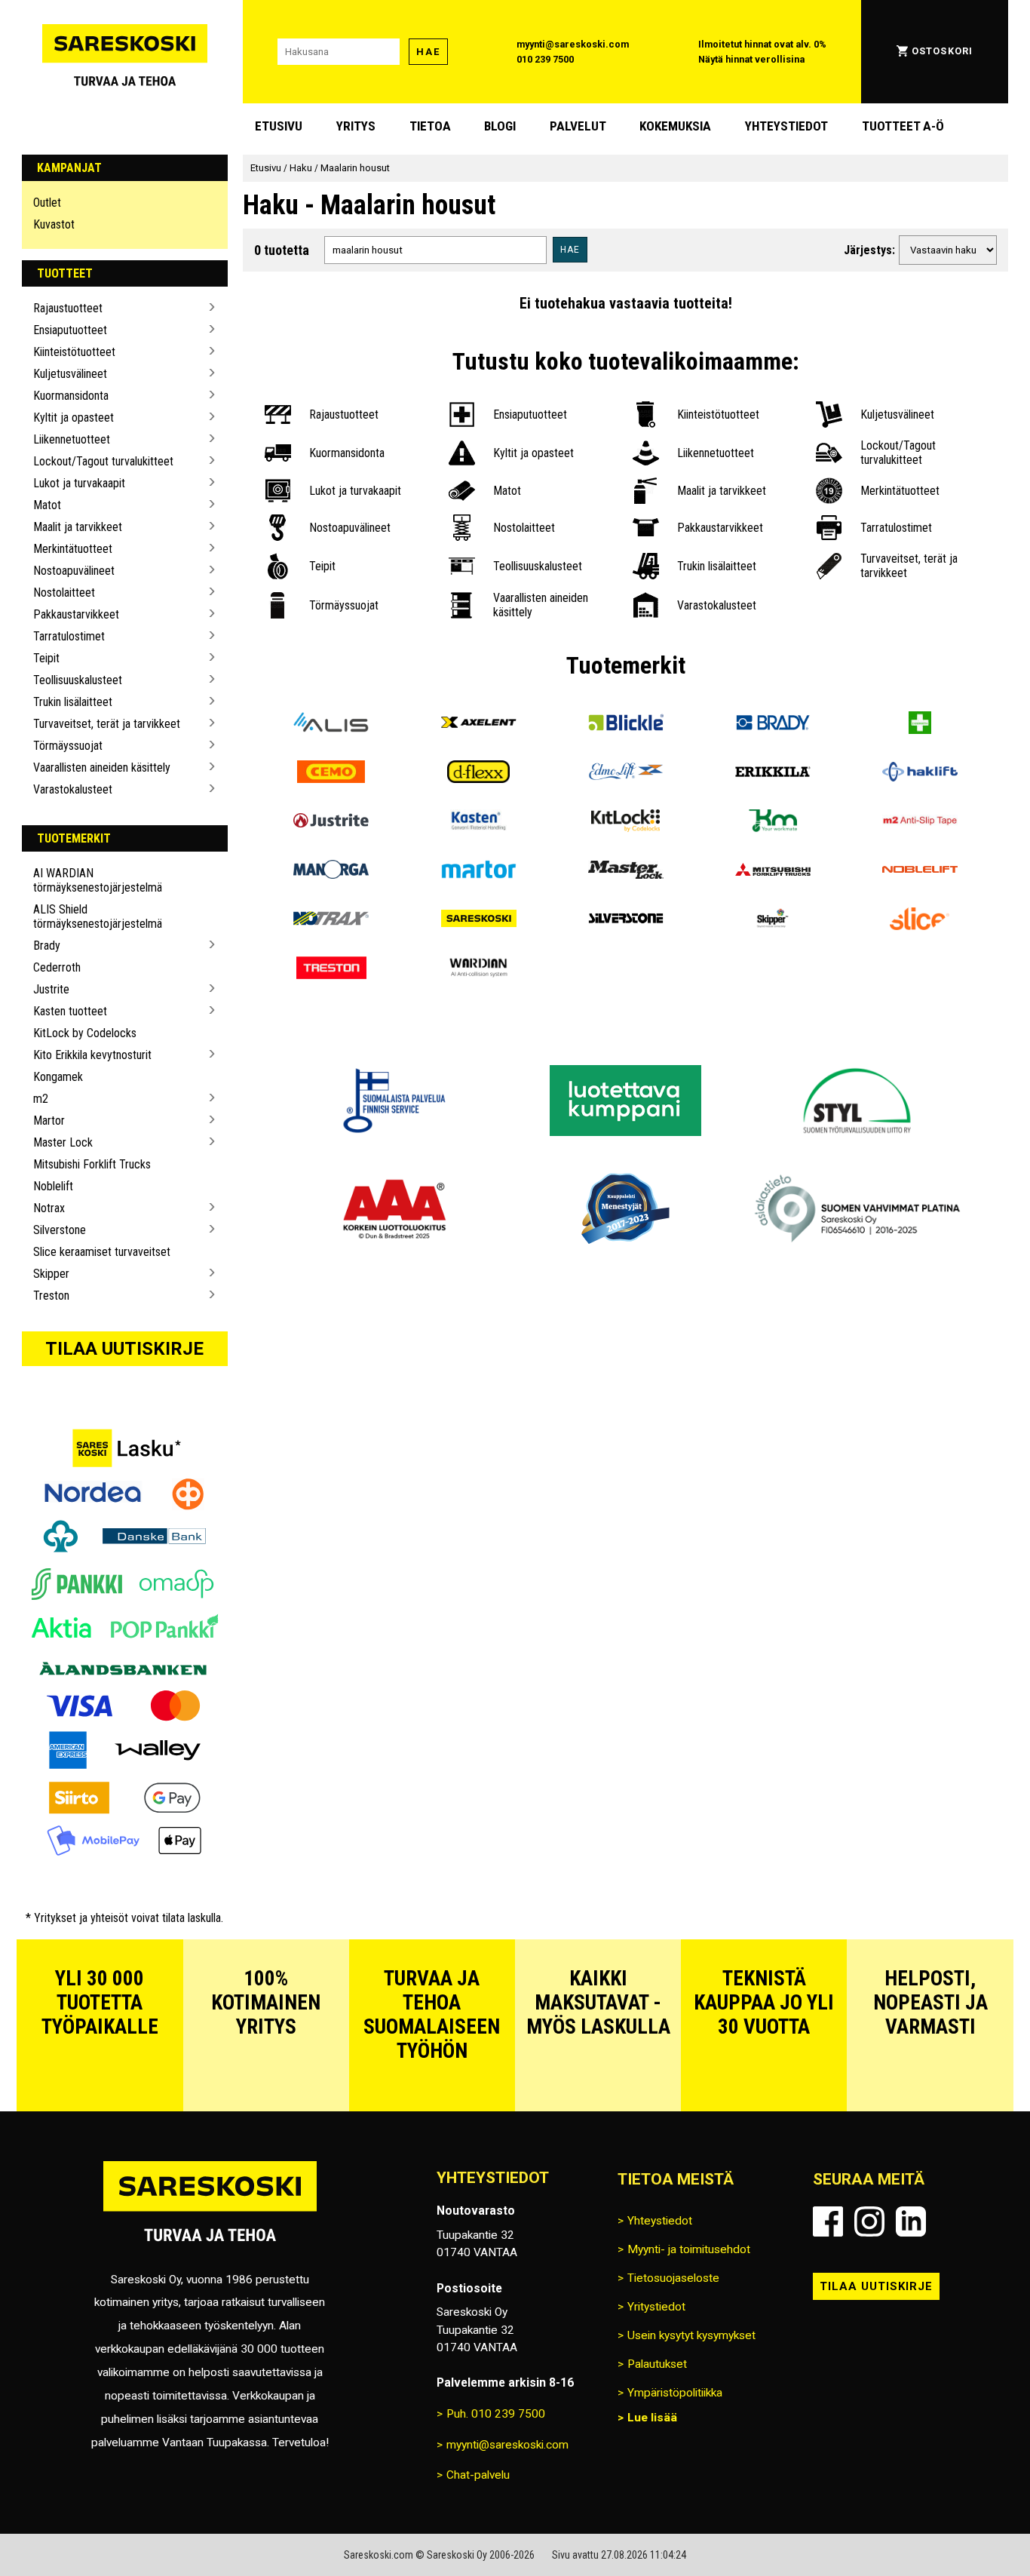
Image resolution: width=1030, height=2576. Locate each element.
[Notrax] (331, 921)
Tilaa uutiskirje (124, 1349)
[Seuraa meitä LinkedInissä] (911, 2221)
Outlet (47, 203)
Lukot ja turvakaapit (79, 483)
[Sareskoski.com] (210, 2211)
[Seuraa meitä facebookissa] (828, 2221)
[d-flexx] (478, 774)
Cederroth (57, 967)
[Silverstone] (625, 921)
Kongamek (58, 1077)
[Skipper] (772, 921)
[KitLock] (625, 823)
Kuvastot (54, 224)
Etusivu (279, 126)
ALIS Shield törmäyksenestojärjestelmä (98, 916)
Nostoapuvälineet (74, 571)
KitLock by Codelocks (85, 1033)
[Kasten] (478, 823)
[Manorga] (331, 872)
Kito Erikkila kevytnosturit (92, 1055)
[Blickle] (625, 725)
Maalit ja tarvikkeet (78, 527)
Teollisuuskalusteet (78, 680)
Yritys (356, 126)
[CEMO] (331, 774)
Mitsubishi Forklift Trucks (92, 1164)
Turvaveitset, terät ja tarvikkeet (107, 724)
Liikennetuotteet (72, 439)
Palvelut (578, 126)
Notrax (49, 1208)
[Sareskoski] (478, 921)
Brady (47, 946)
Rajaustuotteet (68, 308)
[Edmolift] (625, 774)
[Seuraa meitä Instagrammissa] (869, 2221)
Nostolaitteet (64, 593)
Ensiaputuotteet (70, 330)
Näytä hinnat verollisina (751, 59)
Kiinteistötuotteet (74, 352)
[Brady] (772, 725)
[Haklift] (920, 774)
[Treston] (331, 970)
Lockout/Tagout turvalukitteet (103, 461)
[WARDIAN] (478, 970)
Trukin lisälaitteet (73, 702)
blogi (500, 126)
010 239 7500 (545, 59)
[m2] (920, 823)
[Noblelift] (920, 872)
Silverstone (60, 1230)
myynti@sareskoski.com (573, 44)
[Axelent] (478, 725)
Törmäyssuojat (68, 746)
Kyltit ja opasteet (74, 418)
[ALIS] (331, 725)
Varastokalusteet (73, 789)
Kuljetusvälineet (70, 374)
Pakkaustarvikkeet (76, 614)
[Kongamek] (772, 823)
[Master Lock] (625, 872)
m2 (41, 1099)
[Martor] (478, 872)
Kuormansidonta (71, 396)
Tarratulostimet (69, 636)
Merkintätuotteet (73, 549)
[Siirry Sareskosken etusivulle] (125, 52)
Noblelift (53, 1186)
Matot (47, 505)
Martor (49, 1121)
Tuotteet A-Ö (903, 126)
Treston (51, 1296)
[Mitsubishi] (772, 872)
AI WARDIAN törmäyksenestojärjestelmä (98, 880)
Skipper (51, 1274)
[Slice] (920, 921)
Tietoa (430, 126)
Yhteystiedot (786, 126)
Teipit (46, 658)
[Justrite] (331, 823)
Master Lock (63, 1142)
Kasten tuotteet (70, 1011)
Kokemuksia (675, 126)
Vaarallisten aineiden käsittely (102, 768)
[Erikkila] (772, 774)
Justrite (51, 989)
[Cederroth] (920, 725)
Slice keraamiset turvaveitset (102, 1252)
